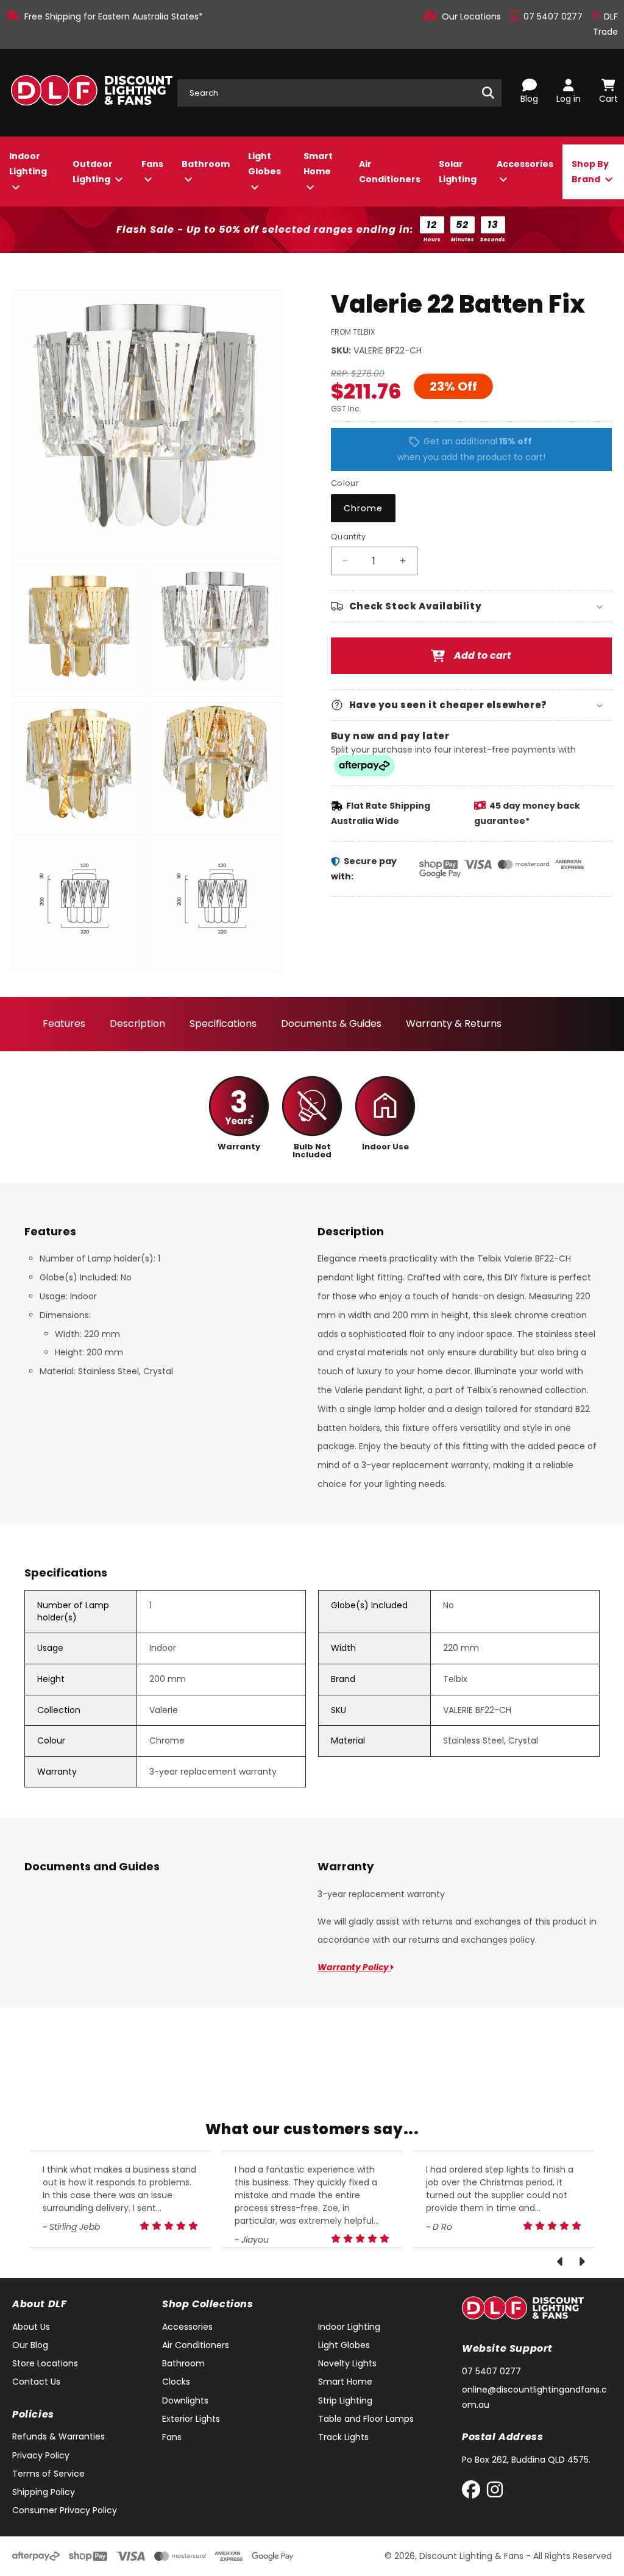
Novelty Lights (347, 2363)
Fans (152, 164)
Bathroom (206, 164)
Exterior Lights (191, 2419)
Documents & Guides (331, 1024)
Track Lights (343, 2437)
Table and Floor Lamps (366, 2419)
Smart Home (318, 164)
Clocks (176, 2382)
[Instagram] (495, 2492)
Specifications (223, 1024)
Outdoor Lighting (93, 172)
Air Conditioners (390, 172)
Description (137, 1024)
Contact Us (36, 2382)
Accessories (525, 164)
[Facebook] (474, 2492)
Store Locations (45, 2363)
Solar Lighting (458, 172)
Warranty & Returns (454, 1024)
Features (64, 1024)
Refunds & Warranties (58, 2436)
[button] (471, 606)
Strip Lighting (345, 2400)
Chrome (363, 508)
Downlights (185, 2400)
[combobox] (339, 93)
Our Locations (473, 16)
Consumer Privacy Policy (65, 2510)
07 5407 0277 (554, 16)
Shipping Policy (44, 2492)
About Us (31, 2327)
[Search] (488, 93)
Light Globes (264, 164)
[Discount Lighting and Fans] (91, 93)
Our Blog (30, 2345)
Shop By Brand (590, 172)
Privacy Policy (41, 2455)
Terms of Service (48, 2474)
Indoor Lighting (28, 164)
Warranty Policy (354, 1967)
